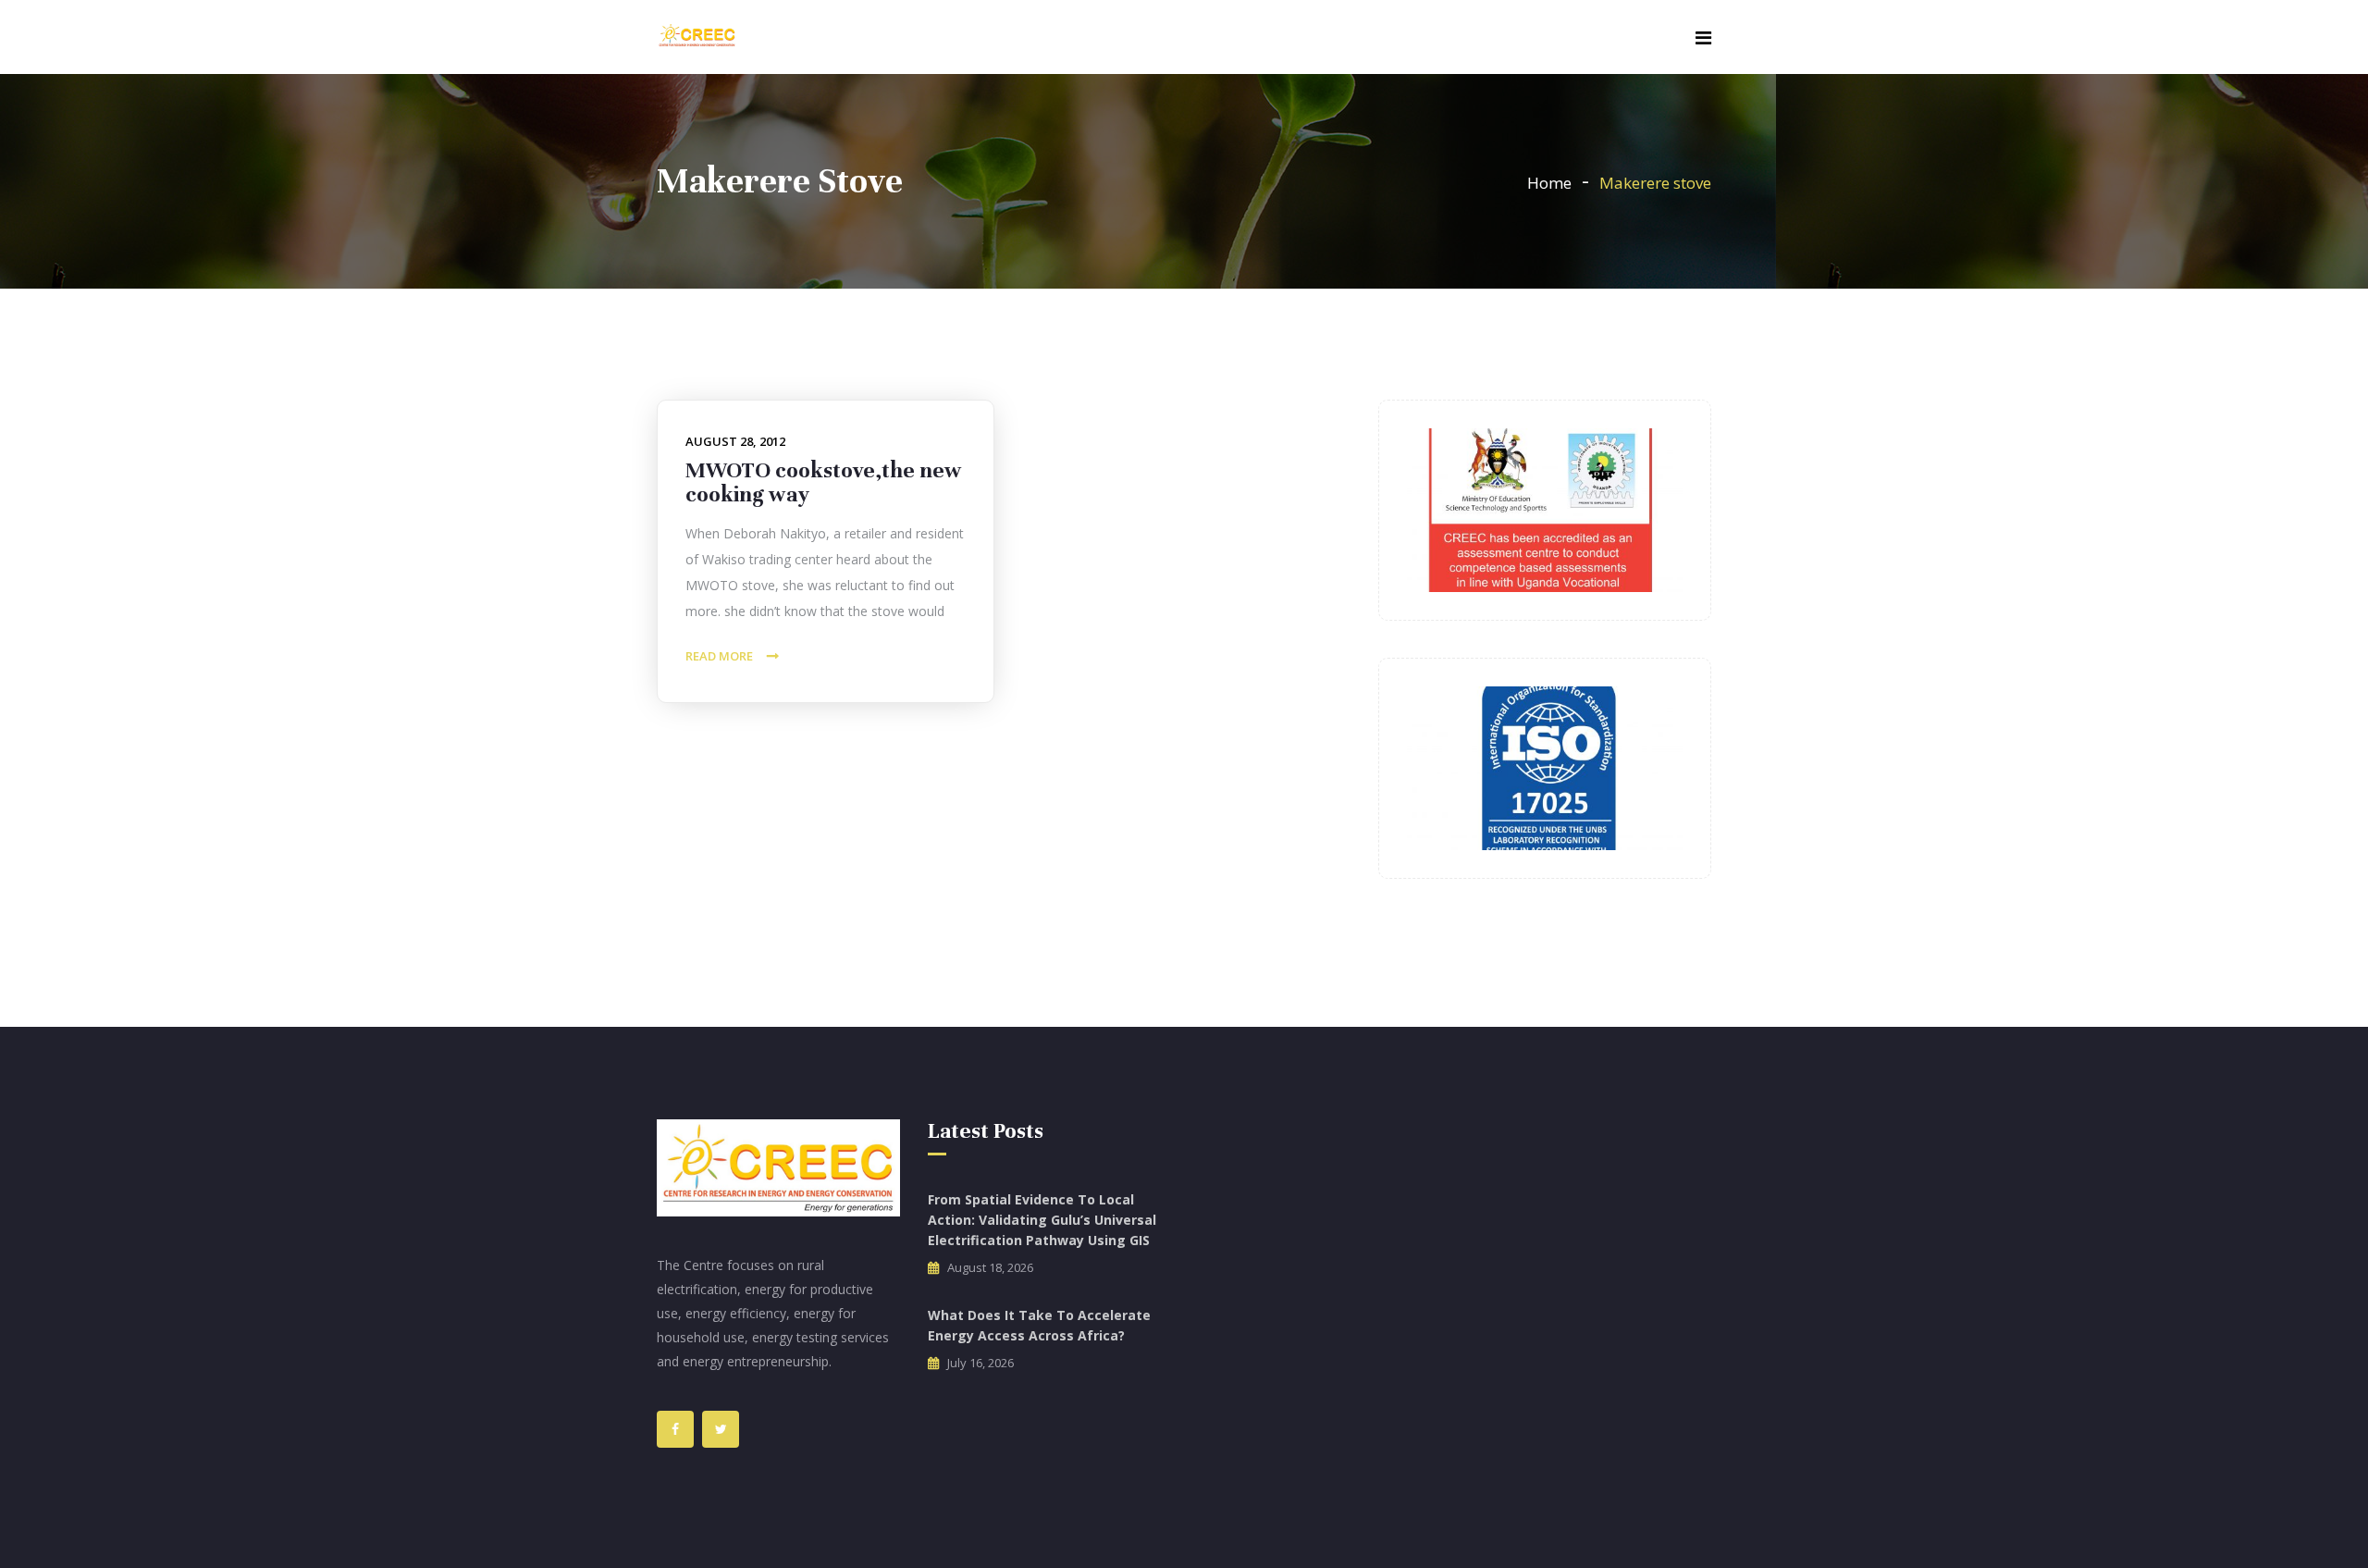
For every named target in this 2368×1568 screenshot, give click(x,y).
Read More (719, 656)
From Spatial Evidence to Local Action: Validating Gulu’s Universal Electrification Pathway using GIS (1042, 1220)
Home (1549, 183)
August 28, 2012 (735, 441)
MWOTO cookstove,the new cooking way (824, 482)
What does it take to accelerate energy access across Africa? (1039, 1325)
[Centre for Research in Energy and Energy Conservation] (697, 37)
